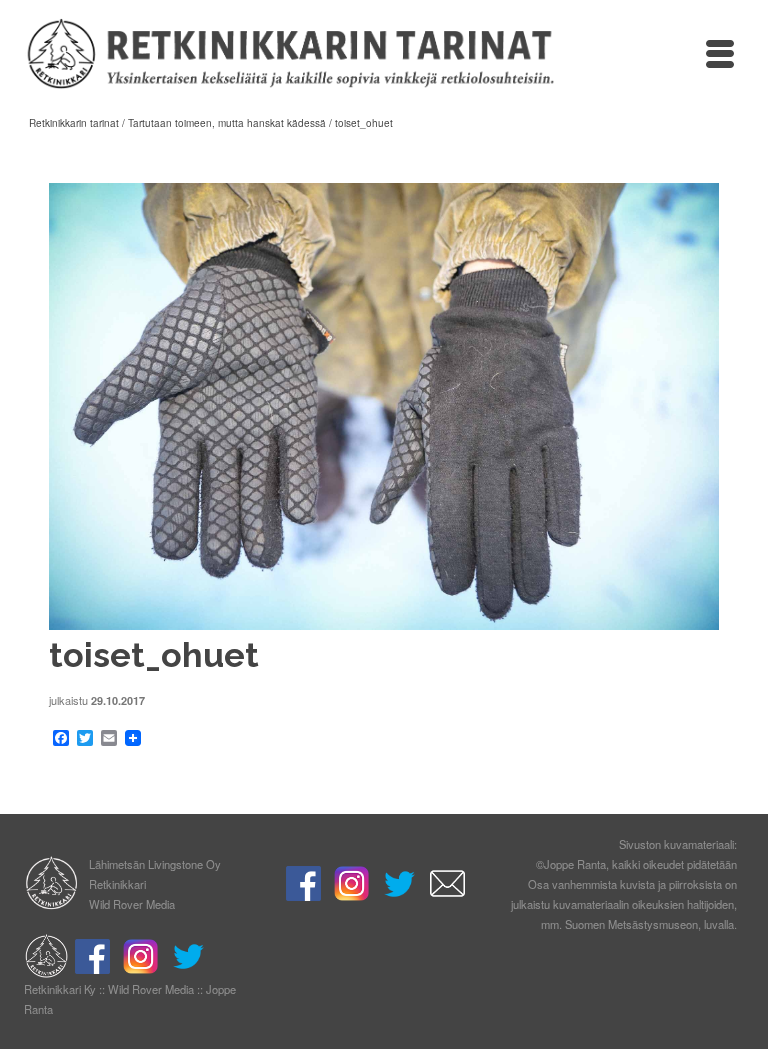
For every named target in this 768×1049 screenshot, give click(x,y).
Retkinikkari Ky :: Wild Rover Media (109, 989)
